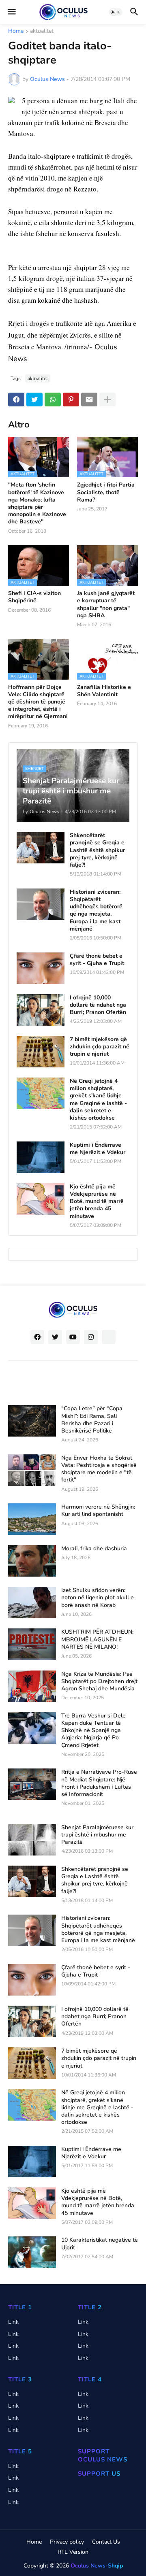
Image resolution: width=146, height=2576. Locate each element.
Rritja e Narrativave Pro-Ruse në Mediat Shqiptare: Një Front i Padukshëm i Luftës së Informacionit (99, 1783)
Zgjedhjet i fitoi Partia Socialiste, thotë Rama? (106, 492)
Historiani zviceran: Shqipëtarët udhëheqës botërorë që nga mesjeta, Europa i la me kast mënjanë (96, 911)
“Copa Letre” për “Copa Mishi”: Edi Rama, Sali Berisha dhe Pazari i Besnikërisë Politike (92, 1420)
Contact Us (106, 2542)
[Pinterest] (71, 400)
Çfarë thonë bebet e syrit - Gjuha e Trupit (97, 960)
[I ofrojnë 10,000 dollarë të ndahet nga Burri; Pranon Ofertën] (41, 1010)
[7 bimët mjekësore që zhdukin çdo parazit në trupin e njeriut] (41, 1052)
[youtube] (73, 1337)
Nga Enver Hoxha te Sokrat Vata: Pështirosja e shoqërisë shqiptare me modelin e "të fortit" (99, 1469)
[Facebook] (16, 400)
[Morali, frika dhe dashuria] (32, 1561)
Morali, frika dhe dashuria (94, 1549)
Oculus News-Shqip (97, 2566)
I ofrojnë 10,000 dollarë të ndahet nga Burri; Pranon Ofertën (98, 1005)
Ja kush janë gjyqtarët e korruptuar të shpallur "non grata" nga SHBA (106, 605)
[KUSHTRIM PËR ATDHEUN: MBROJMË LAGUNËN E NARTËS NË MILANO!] (32, 1644)
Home (16, 32)
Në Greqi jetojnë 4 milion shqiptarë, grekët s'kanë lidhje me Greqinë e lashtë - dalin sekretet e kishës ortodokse (98, 1100)
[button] (11, 12)
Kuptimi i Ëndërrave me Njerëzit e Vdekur (98, 1149)
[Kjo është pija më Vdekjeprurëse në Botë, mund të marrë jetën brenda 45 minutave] (41, 1199)
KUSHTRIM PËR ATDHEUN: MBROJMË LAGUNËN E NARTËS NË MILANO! (97, 1639)
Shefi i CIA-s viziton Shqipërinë (34, 597)
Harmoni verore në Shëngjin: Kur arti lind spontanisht (98, 1511)
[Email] (89, 400)
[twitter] (55, 1337)
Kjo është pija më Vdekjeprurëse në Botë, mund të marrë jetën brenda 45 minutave (97, 1202)
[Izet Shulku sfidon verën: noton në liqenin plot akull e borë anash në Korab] (32, 1603)
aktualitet (42, 32)
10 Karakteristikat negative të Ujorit (100, 2244)
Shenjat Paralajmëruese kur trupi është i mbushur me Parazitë (97, 1835)
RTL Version (73, 2552)
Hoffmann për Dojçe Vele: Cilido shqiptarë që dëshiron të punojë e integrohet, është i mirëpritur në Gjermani (38, 702)
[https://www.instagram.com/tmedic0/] (109, 1337)
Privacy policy (67, 2542)
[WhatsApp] (53, 400)
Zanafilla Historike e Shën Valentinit (104, 691)
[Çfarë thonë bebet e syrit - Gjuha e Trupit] (41, 968)
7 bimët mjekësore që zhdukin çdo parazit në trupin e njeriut (100, 1047)
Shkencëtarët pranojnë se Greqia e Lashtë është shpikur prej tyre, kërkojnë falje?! (97, 850)
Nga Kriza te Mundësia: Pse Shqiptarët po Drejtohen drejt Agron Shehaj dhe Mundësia (99, 1681)
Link (13, 2322)
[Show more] (107, 400)
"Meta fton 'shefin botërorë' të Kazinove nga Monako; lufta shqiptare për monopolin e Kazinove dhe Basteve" (37, 503)
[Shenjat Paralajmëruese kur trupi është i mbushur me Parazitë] (32, 1840)
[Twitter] (34, 400)
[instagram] (91, 1337)
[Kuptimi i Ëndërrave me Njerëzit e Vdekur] (41, 1157)
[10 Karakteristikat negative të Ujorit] (32, 2252)
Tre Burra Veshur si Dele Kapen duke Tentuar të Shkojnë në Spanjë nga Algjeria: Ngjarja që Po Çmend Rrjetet (93, 1731)
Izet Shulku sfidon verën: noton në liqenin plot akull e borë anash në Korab (98, 1598)
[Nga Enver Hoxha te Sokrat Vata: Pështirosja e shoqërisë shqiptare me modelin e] (32, 1470)
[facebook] (37, 1337)
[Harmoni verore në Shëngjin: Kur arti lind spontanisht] (32, 1519)
